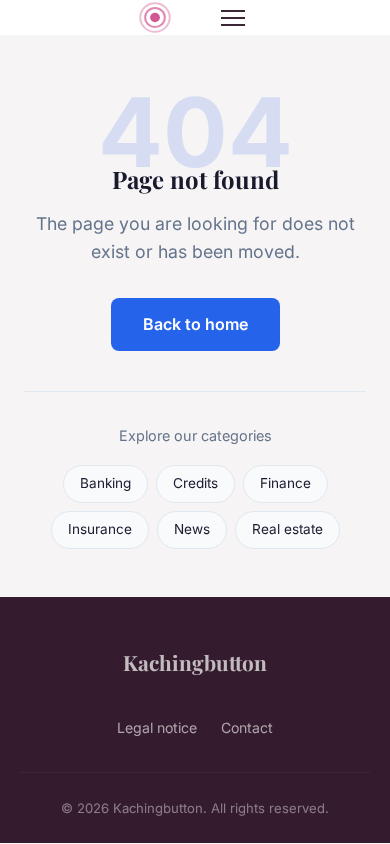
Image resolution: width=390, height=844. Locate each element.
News (192, 529)
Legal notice (157, 727)
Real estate (287, 529)
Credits (195, 483)
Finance (285, 483)
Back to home (195, 324)
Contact (247, 727)
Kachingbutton (195, 662)
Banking (105, 483)
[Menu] (233, 18)
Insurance (100, 529)
